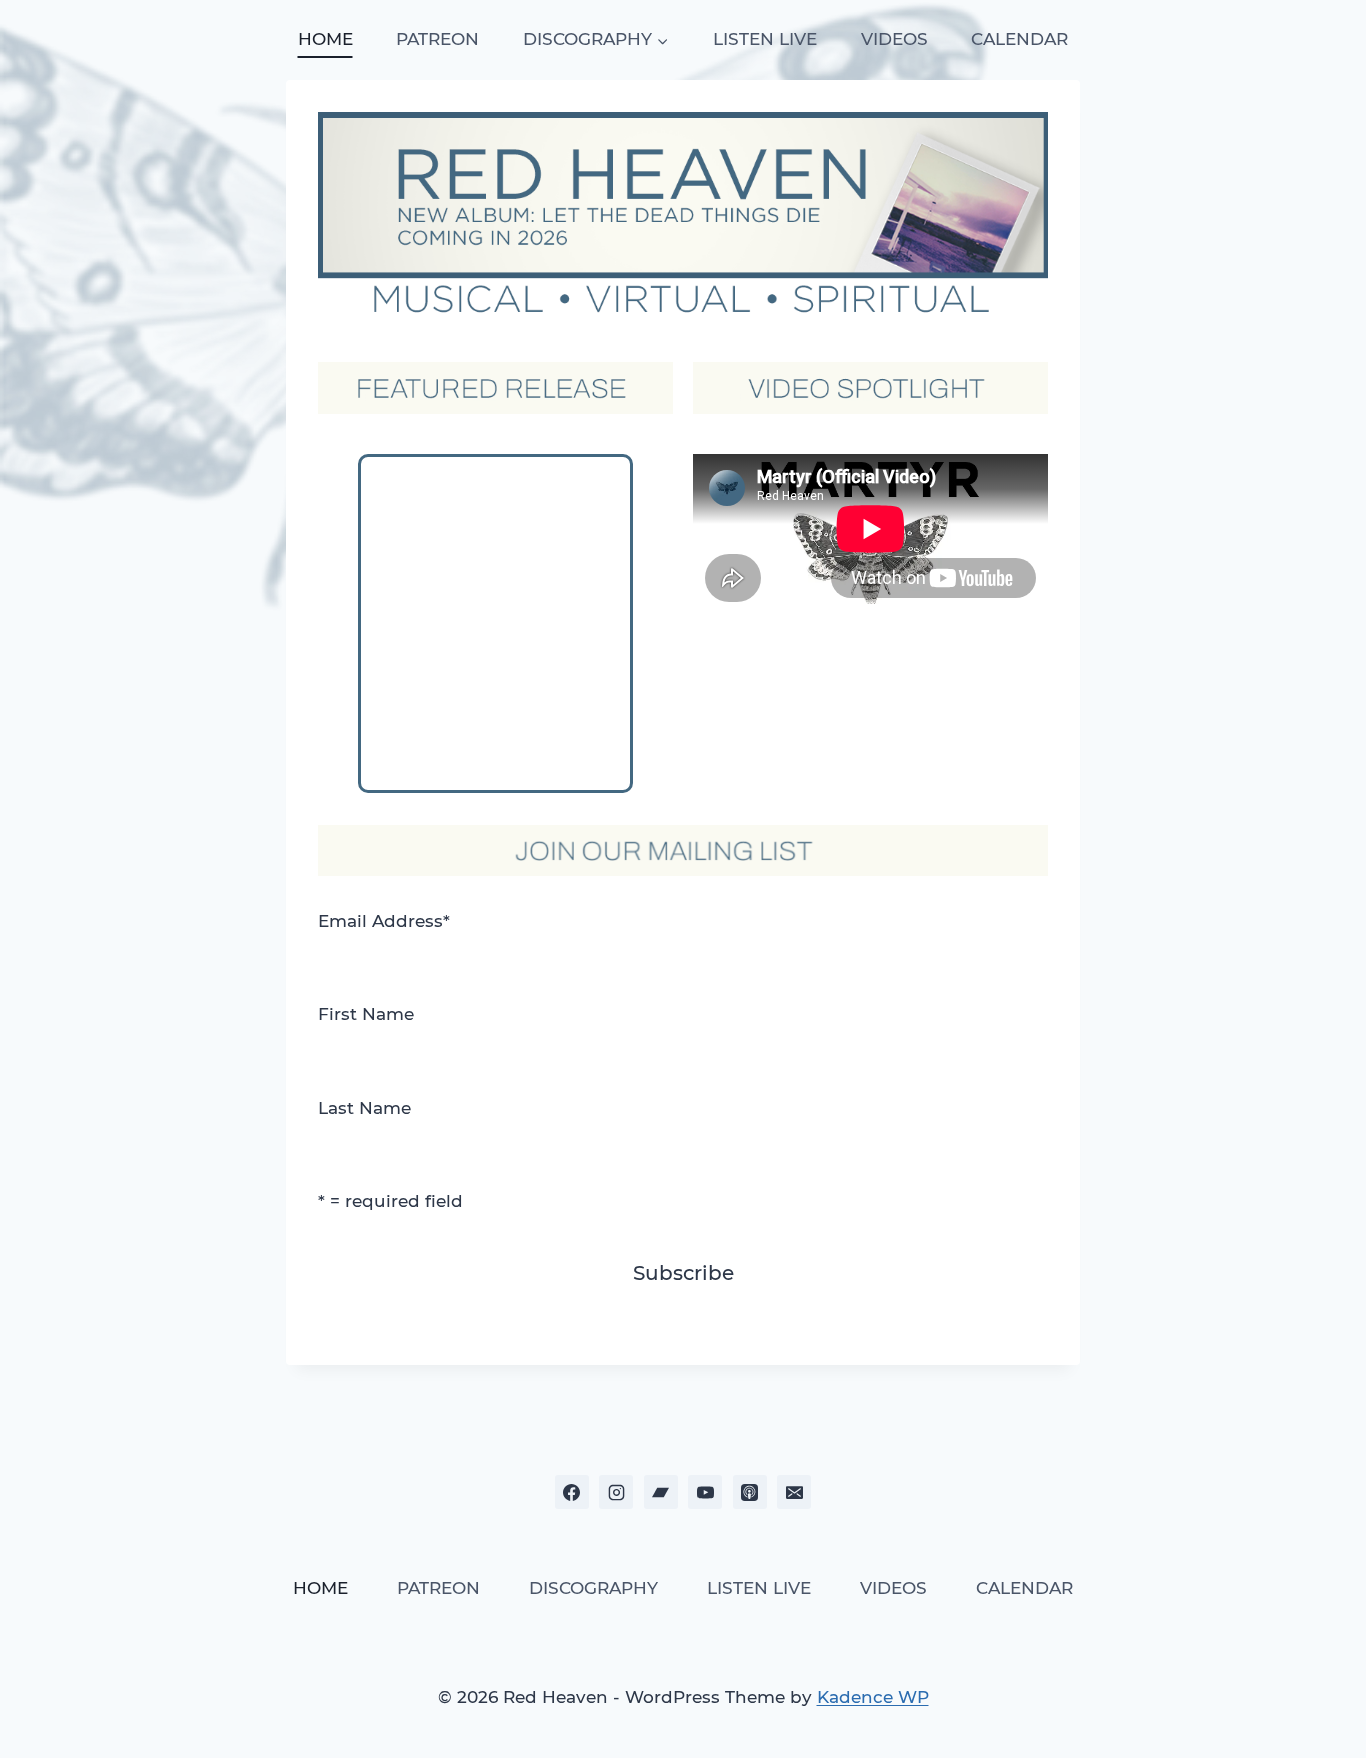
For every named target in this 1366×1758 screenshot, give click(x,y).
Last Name (364, 1108)
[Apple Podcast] (750, 1492)
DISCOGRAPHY (593, 1588)
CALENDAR (1019, 39)
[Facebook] (572, 1492)
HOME (325, 39)
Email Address (384, 921)
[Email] (794, 1492)
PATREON (437, 39)
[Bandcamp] (661, 1492)
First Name (366, 1014)
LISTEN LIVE (765, 39)
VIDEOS (894, 39)
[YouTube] (705, 1492)
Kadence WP (873, 1697)
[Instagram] (616, 1492)
